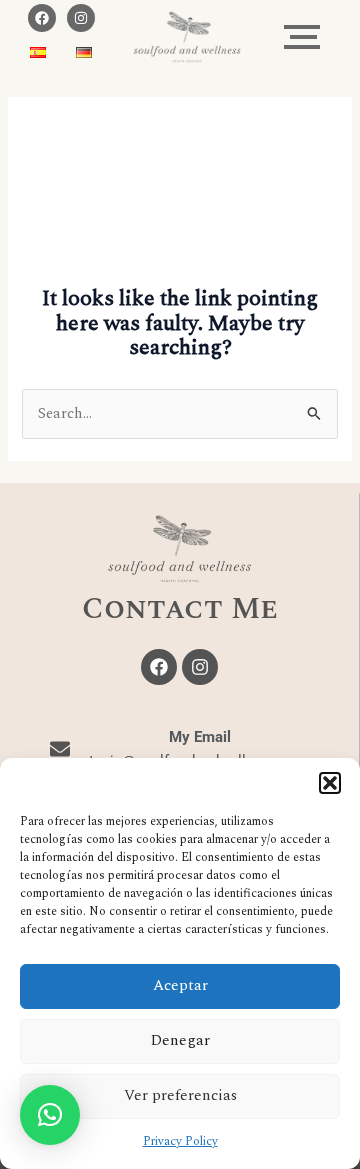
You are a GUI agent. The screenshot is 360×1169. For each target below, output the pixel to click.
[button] (330, 783)
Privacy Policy (180, 1141)
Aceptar (180, 985)
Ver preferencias (180, 1095)
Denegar (180, 1040)
